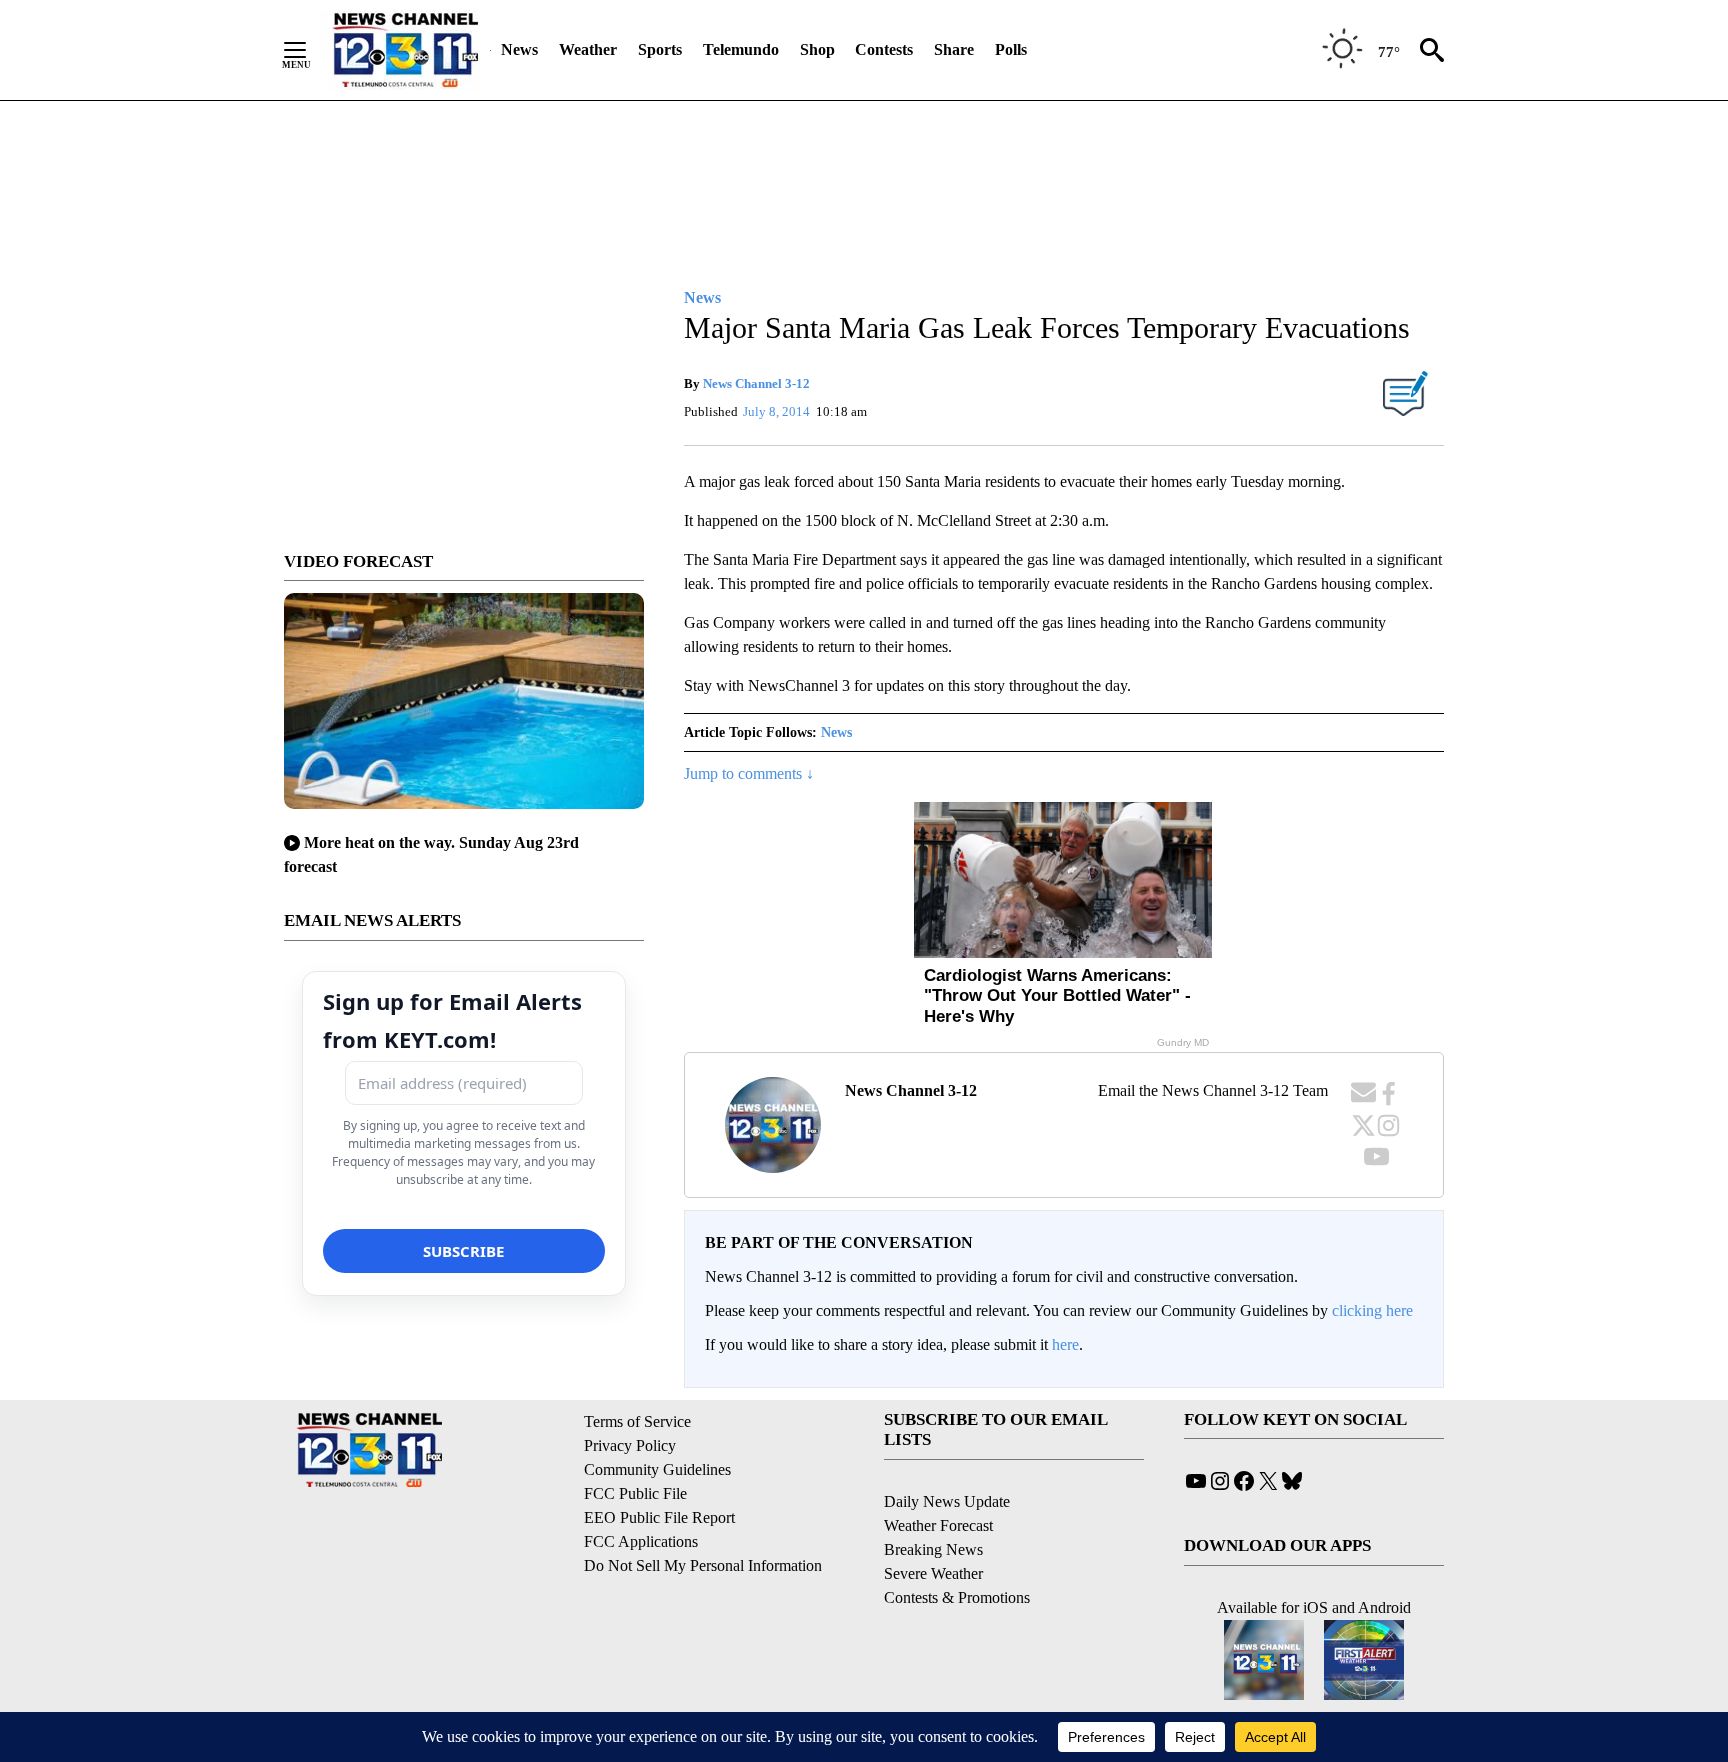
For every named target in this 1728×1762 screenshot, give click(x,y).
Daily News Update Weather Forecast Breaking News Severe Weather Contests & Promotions (957, 1549)
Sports (660, 49)
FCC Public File (635, 1493)
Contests (884, 49)
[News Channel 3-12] (405, 50)
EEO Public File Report (659, 1517)
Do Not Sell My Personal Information (703, 1565)
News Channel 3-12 (756, 383)
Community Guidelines (657, 1469)
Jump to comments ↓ (749, 773)
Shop (817, 49)
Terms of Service (637, 1421)
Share (954, 49)
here (1065, 1344)
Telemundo (741, 49)
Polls (1011, 49)
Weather (588, 49)
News (519, 49)
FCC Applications (641, 1541)
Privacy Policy (630, 1445)
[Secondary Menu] (310, 50)
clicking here (1372, 1310)
